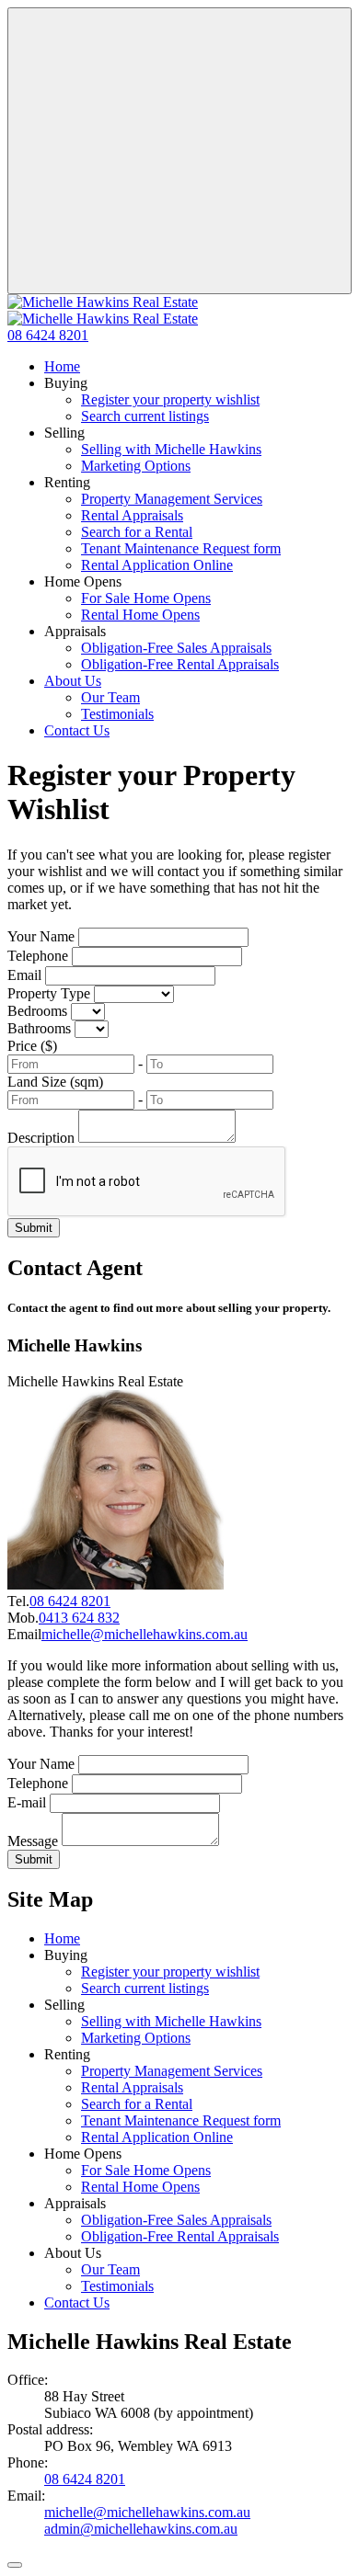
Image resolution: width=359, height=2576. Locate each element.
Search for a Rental (137, 532)
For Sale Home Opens (146, 598)
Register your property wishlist (170, 399)
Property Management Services (172, 499)
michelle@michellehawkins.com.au (145, 1634)
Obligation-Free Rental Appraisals (180, 664)
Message (33, 1841)
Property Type (49, 993)
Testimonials (117, 714)
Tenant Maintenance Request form (181, 548)
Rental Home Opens (140, 615)
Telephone (38, 956)
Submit (34, 1228)
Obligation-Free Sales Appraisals (176, 648)
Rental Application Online (157, 565)
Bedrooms (37, 1011)
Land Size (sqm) (55, 1082)
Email (24, 975)
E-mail (27, 1802)
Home (62, 366)
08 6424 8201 (70, 1601)
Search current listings (145, 416)
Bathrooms (39, 1028)
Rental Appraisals (132, 515)
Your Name (41, 936)
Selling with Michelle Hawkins (171, 449)
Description (41, 1138)
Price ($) (32, 1046)
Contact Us (77, 730)
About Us (73, 681)
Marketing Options (136, 466)
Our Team (110, 697)
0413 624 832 (79, 1618)
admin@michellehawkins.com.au (141, 2529)
